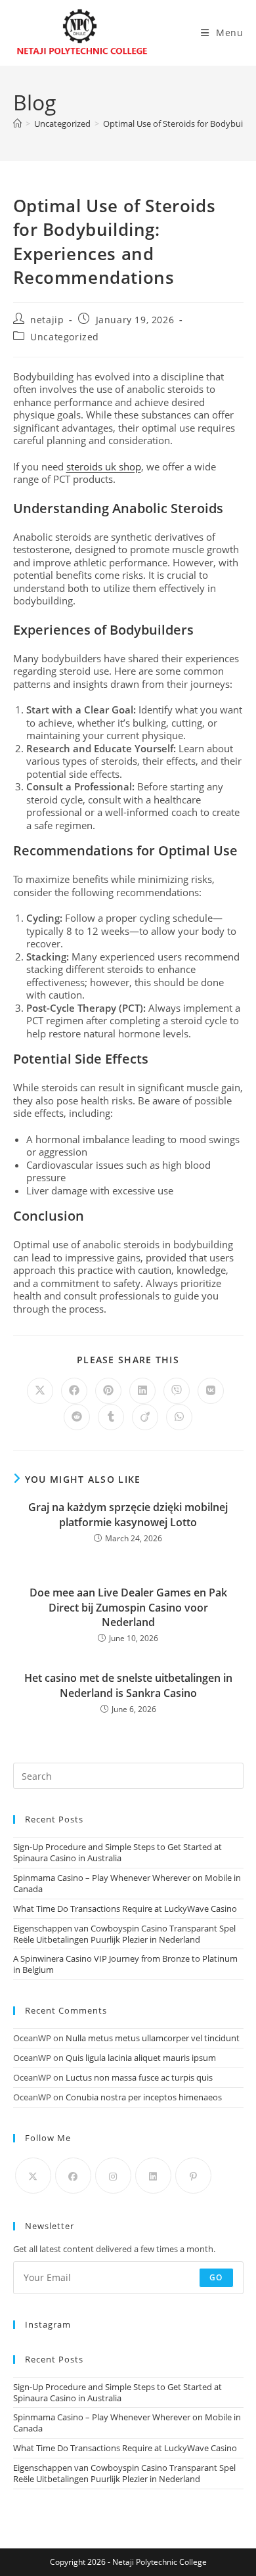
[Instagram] (113, 2176)
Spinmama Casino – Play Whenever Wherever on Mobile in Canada (127, 1883)
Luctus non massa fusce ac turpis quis (139, 2077)
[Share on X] (40, 1391)
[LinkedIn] (153, 2176)
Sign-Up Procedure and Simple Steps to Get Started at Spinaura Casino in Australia (117, 1852)
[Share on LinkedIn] (142, 1391)
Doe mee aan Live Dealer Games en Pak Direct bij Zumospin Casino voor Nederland (128, 1607)
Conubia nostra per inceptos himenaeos (144, 2097)
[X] (33, 2176)
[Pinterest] (193, 2176)
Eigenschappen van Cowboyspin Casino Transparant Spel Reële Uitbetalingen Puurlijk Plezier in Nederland (124, 1934)
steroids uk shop (104, 466)
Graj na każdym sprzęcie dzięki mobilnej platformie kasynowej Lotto (128, 1514)
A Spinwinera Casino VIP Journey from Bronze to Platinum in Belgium (125, 1964)
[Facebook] (73, 2176)
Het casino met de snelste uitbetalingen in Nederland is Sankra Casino (128, 1685)
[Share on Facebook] (74, 1391)
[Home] (17, 124)
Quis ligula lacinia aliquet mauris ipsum (141, 2058)
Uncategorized (65, 337)
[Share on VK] (211, 1391)
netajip (47, 320)
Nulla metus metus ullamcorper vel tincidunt (153, 2038)
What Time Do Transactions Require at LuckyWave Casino (125, 1909)
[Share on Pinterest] (108, 1391)
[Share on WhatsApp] (179, 1417)
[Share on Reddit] (77, 1417)
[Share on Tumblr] (111, 1417)
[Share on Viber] (177, 1391)
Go (216, 2277)
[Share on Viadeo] (145, 1417)
